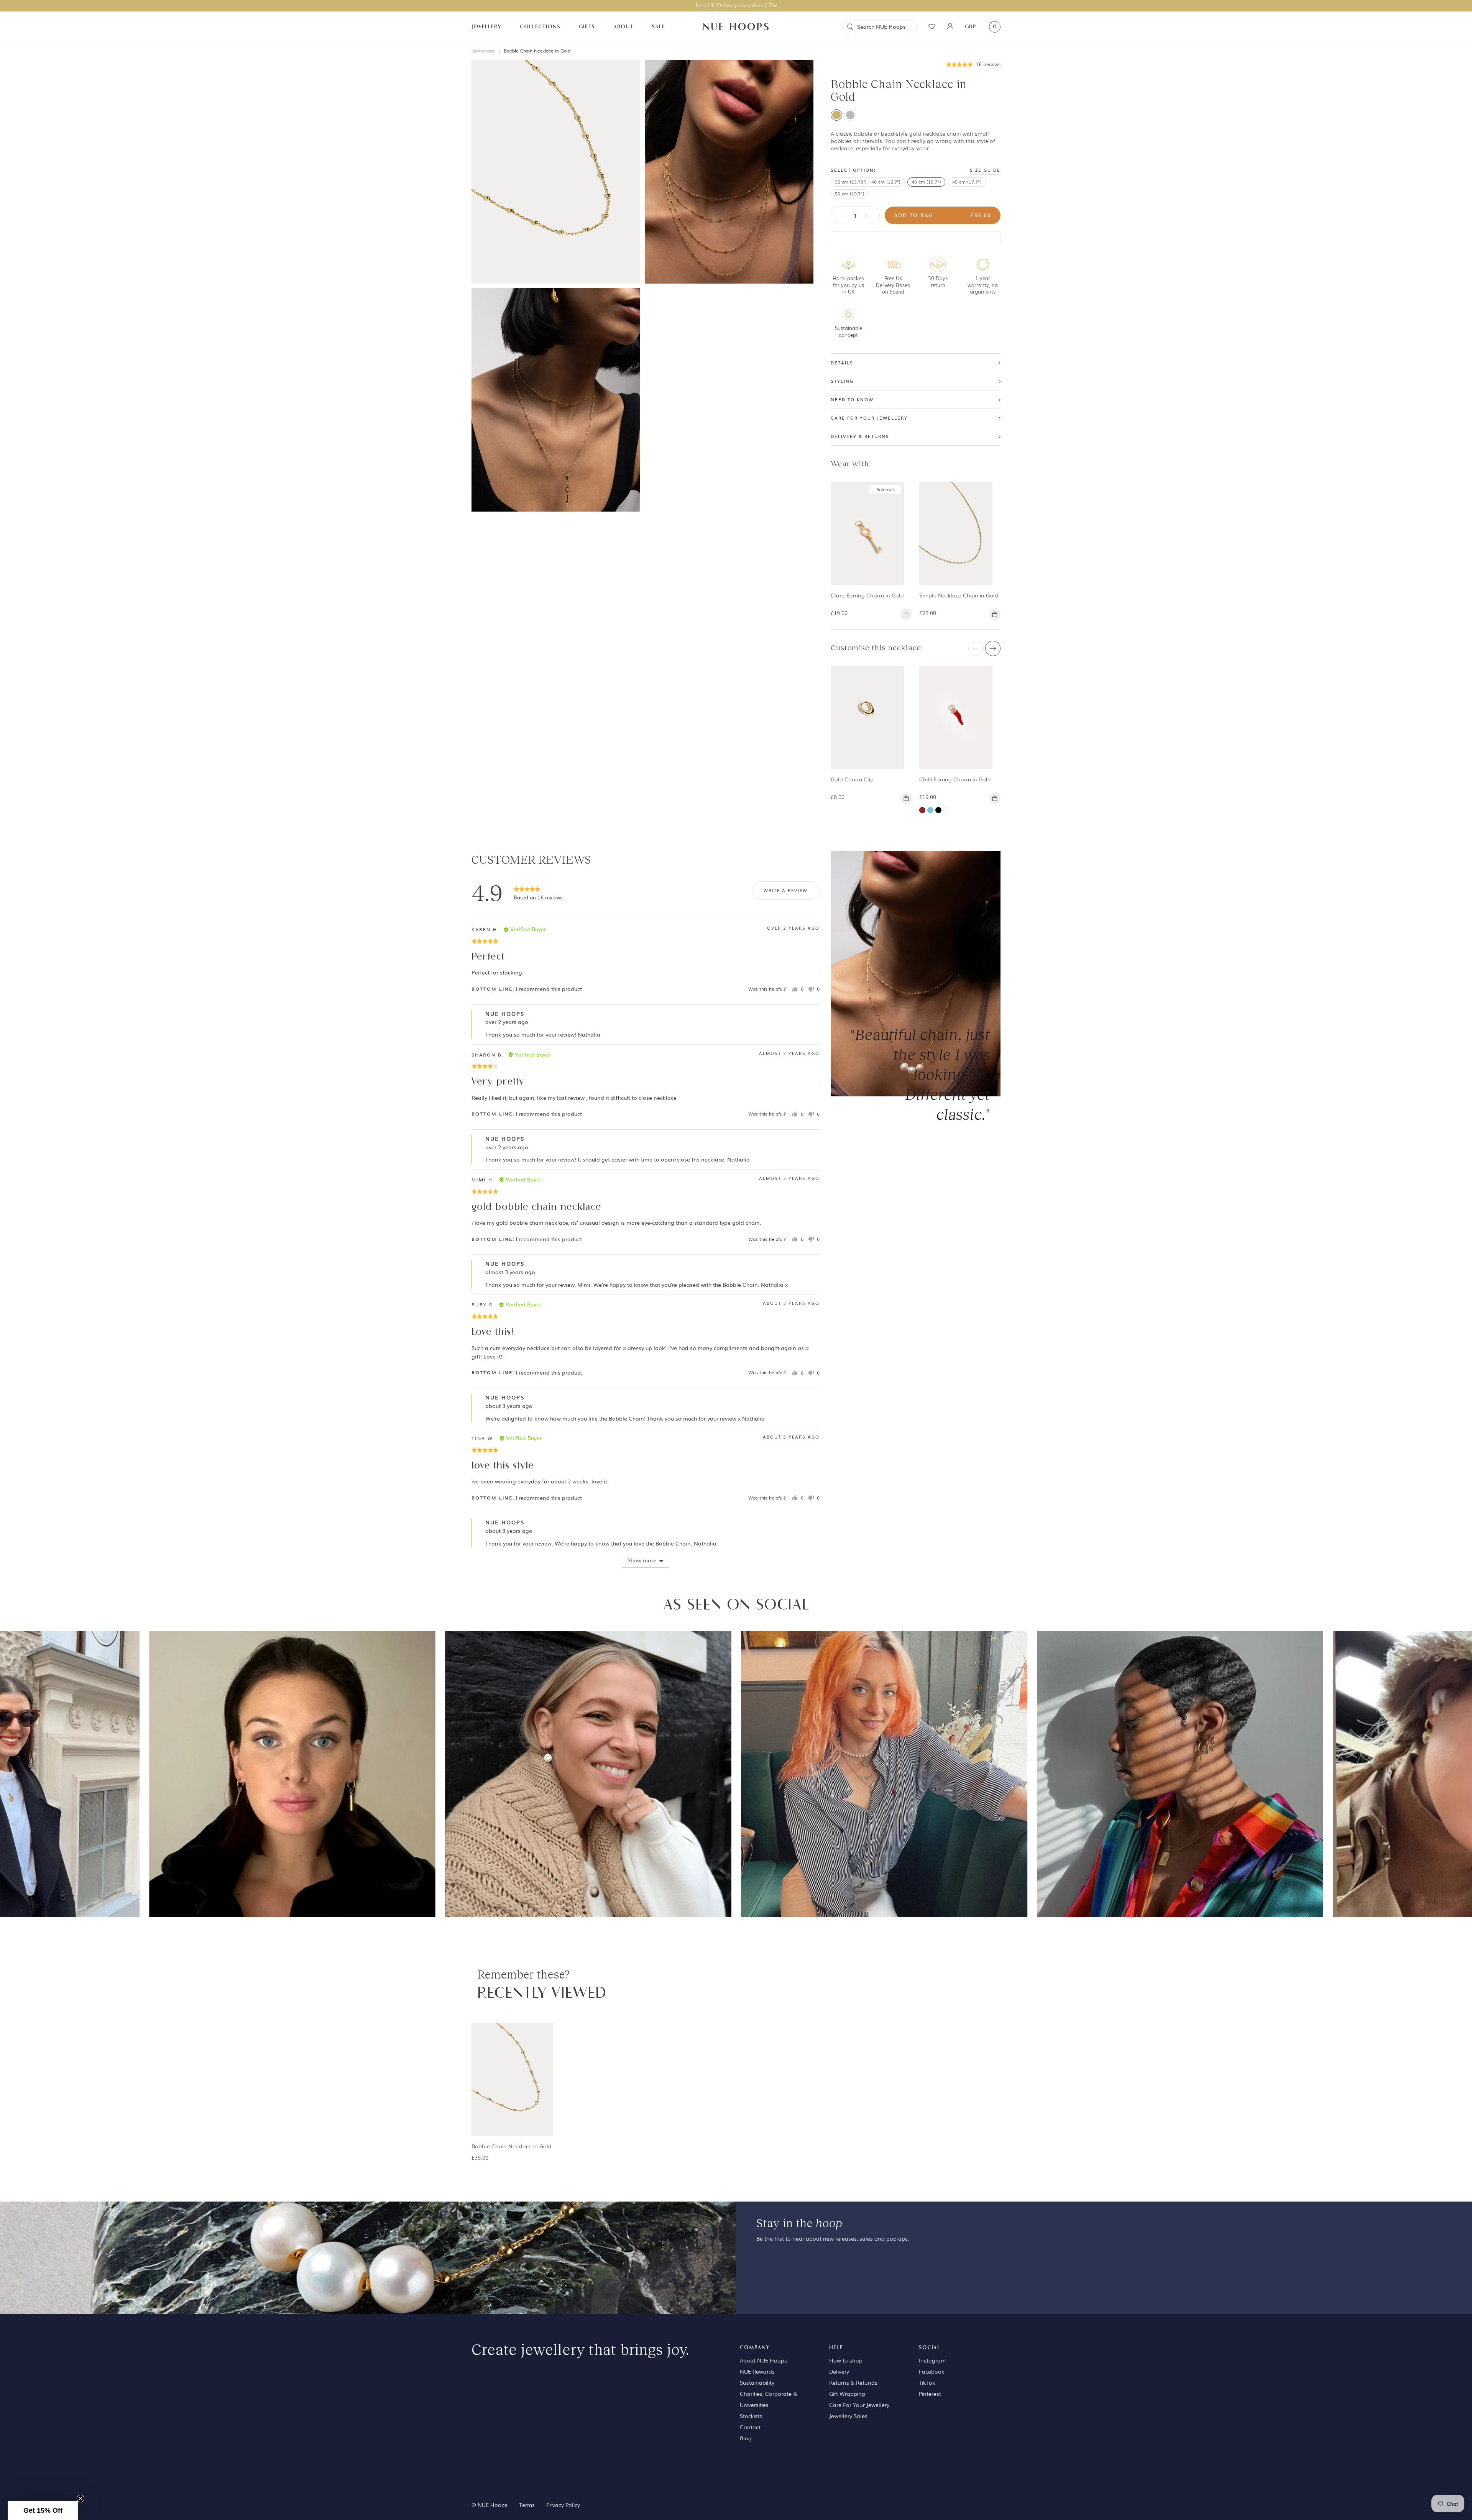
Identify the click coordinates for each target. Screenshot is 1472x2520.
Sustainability (757, 2382)
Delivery (839, 2371)
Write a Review (786, 890)
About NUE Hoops (763, 2360)
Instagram (932, 2360)
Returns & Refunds (853, 2382)
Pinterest (930, 2394)
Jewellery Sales (848, 2416)
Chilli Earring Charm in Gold (955, 779)
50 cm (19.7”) (850, 194)
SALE (658, 27)
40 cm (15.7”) (926, 182)
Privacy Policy (563, 2505)
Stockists (751, 2416)
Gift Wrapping (847, 2394)
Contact (750, 2427)
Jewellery (486, 27)
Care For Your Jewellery (859, 2405)
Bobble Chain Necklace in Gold (537, 51)
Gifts (587, 27)
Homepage (483, 51)
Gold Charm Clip (852, 779)
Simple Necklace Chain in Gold (959, 595)
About (623, 27)
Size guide (985, 170)
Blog (746, 2438)
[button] (973, 64)
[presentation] (976, 648)
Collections (540, 27)
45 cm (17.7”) (967, 182)
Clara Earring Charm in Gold (867, 595)
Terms (527, 2505)
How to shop (846, 2360)
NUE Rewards (757, 2371)
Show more (642, 1560)
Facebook (932, 2371)
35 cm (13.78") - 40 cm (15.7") (868, 182)
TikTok (927, 2382)
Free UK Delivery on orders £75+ (736, 5)
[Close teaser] (80, 2499)
